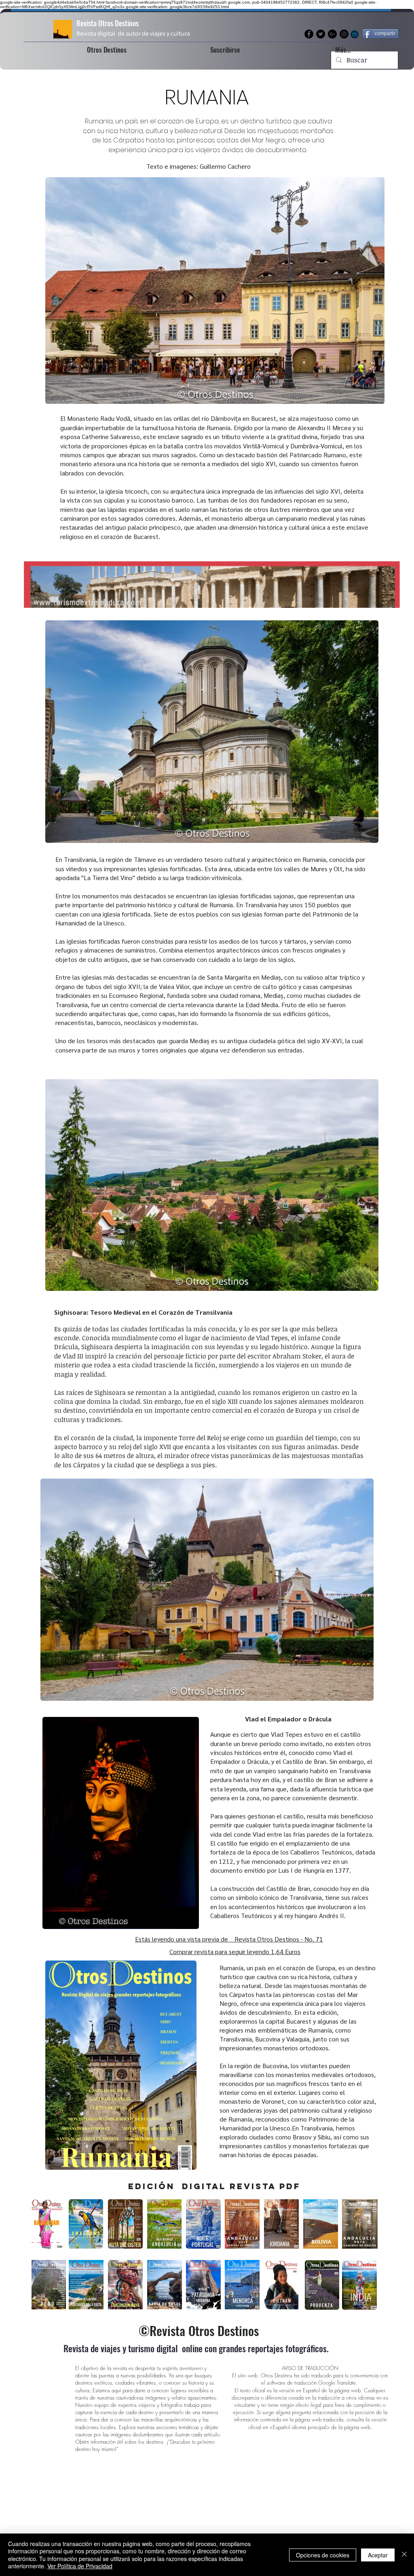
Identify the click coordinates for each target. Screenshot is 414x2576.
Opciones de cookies (323, 2555)
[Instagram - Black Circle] (344, 34)
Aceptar (378, 2555)
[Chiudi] (404, 2555)
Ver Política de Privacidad (80, 2566)
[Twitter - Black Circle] (321, 34)
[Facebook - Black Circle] (309, 34)
